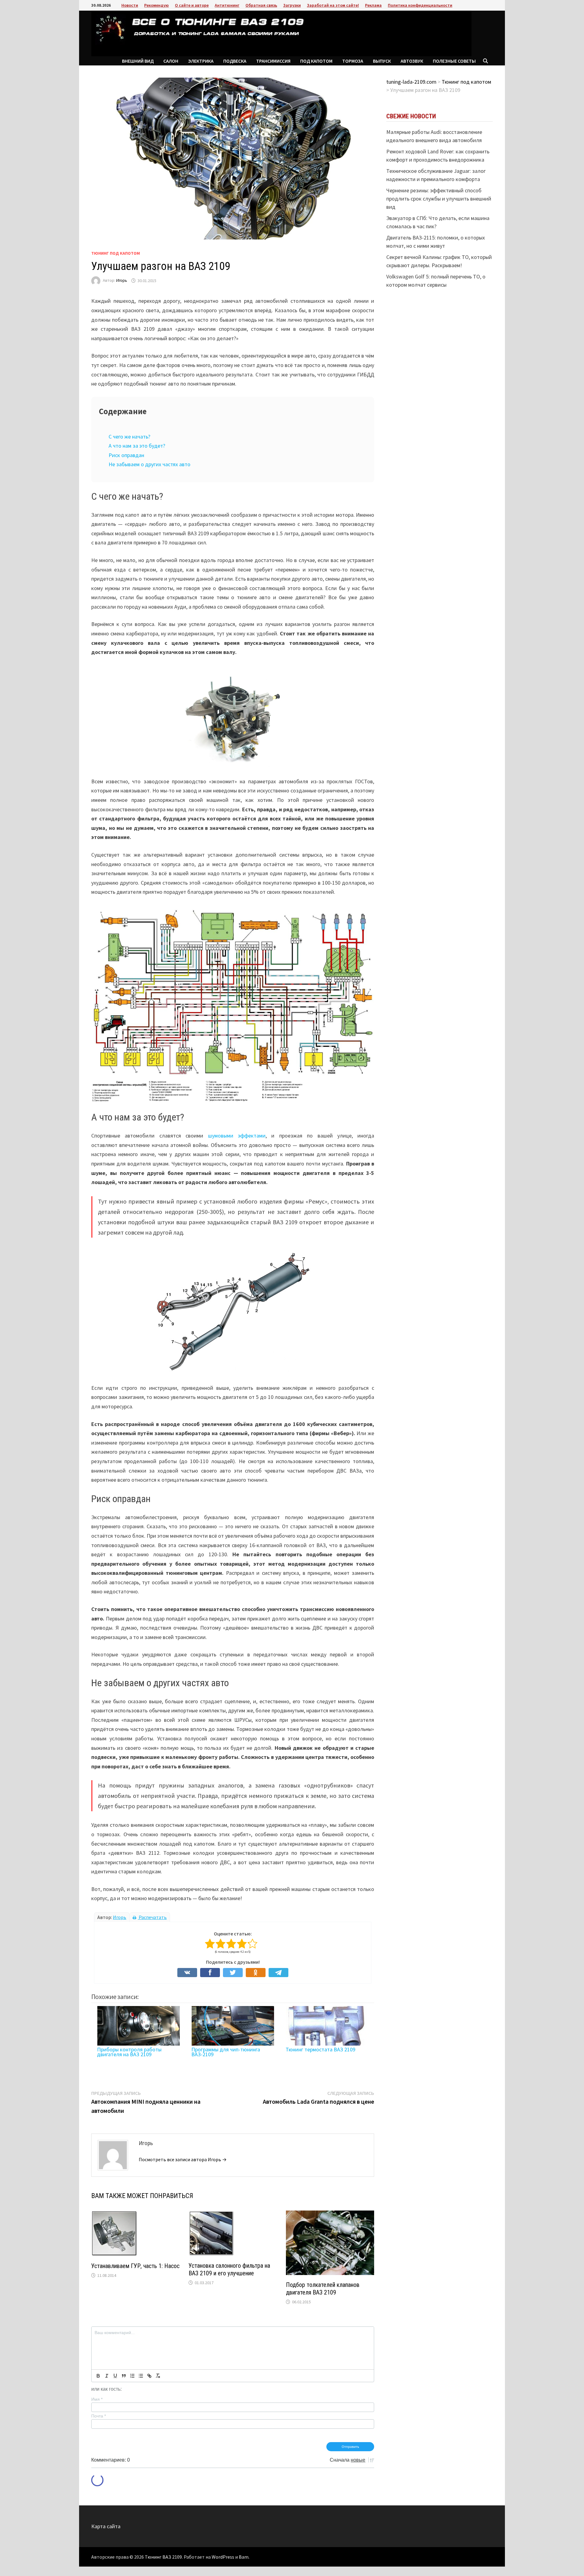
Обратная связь (261, 5)
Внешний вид (138, 61)
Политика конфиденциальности (420, 5)
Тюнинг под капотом (116, 253)
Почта (99, 2416)
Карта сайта (106, 2526)
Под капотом (316, 61)
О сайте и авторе (192, 5)
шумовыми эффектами (237, 1136)
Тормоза (353, 61)
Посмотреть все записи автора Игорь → (183, 2159)
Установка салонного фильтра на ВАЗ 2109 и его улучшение (229, 2269)
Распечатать (152, 1917)
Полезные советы (454, 61)
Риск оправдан (126, 455)
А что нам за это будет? (137, 446)
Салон (171, 61)
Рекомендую (156, 5)
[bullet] (141, 2376)
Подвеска (235, 61)
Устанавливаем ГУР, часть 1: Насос (135, 2266)
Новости (130, 5)
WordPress (223, 2557)
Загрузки (292, 5)
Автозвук (412, 61)
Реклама (373, 5)
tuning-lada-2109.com (411, 82)
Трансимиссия (273, 61)
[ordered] (132, 2376)
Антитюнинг (227, 5)
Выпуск (382, 61)
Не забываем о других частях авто (149, 464)
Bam (244, 2557)
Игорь (122, 281)
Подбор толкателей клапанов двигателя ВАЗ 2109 (323, 2289)
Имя (97, 2399)
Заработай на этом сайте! (333, 5)
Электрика (201, 61)
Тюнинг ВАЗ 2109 (163, 2557)
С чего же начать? (129, 437)
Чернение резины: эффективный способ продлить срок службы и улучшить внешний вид (439, 199)
